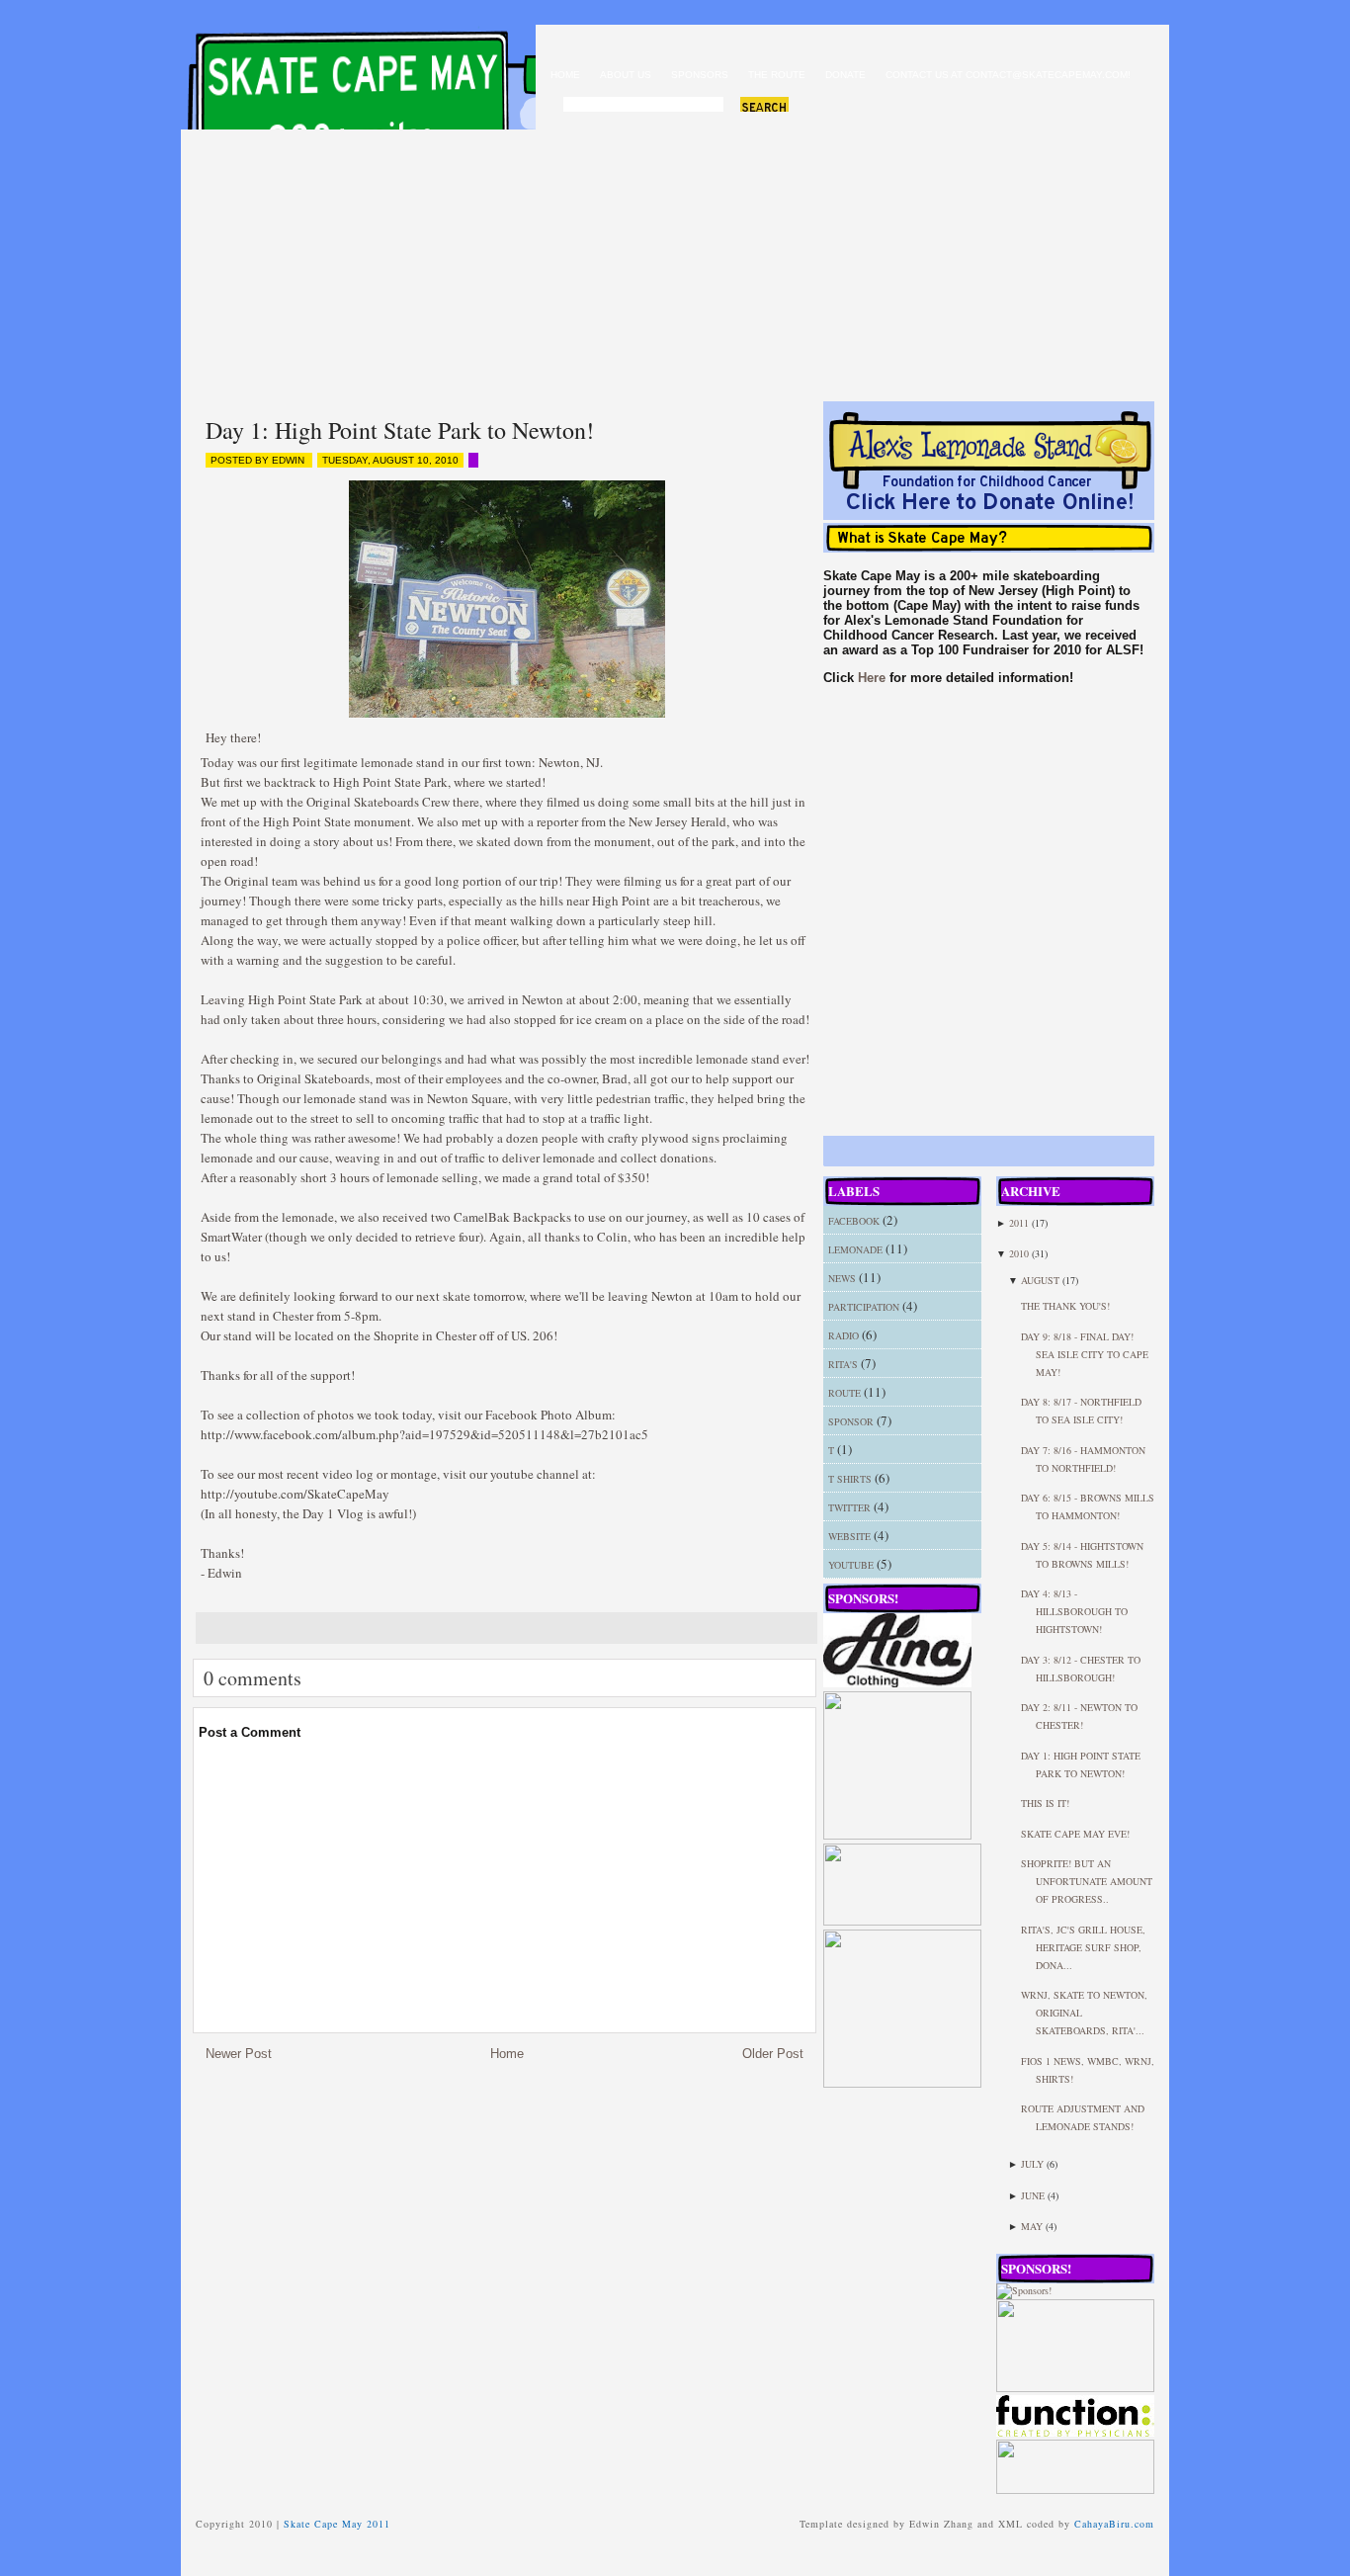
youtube (851, 1565)
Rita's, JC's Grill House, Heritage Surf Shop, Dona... (1083, 1947)
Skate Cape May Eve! (1075, 1834)
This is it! (1045, 1803)
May (1032, 2226)
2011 (1019, 1223)
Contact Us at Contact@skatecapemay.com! (1008, 75)
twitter (849, 1507)
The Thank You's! (1065, 1306)
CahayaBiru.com (1114, 2524)
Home (565, 75)
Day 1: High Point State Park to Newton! (400, 430)
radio (844, 1335)
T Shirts (850, 1479)
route (844, 1393)
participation (864, 1307)
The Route (777, 75)
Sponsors (700, 75)
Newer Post (239, 2054)
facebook (854, 1221)
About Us (626, 75)
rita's (843, 1364)
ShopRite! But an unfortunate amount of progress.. (1087, 1881)
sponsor (851, 1421)
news (842, 1278)
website (849, 1536)
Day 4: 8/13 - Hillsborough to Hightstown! (1074, 1611)
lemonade (855, 1249)
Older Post (773, 2054)
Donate (845, 75)
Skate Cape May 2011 (366, 70)
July (1032, 2164)
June (1033, 2195)
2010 (1019, 1253)
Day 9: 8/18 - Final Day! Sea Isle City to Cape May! (1085, 1354)
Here (872, 678)
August (1040, 1280)
